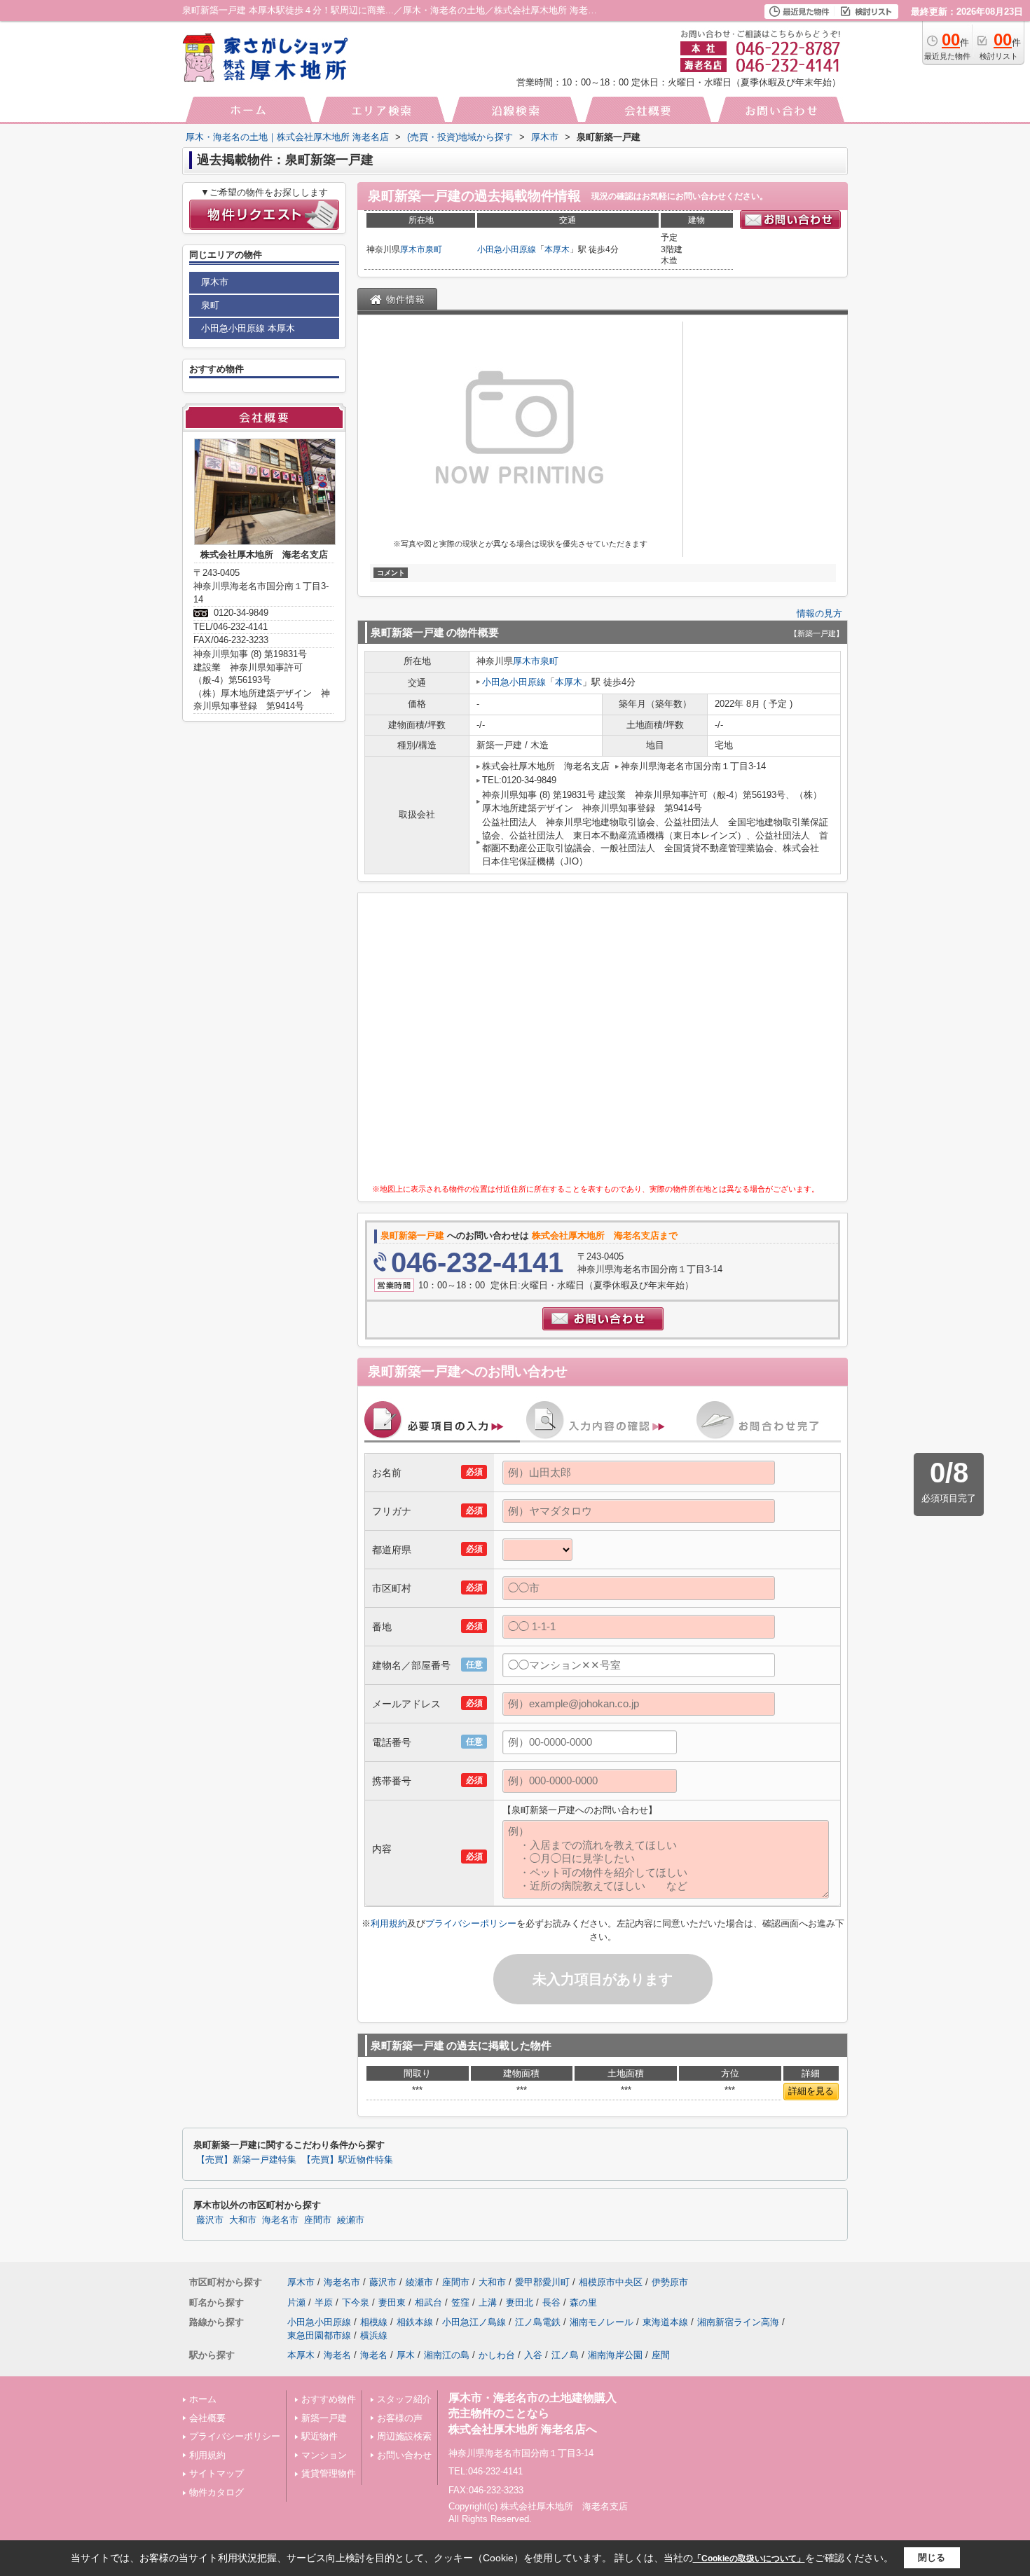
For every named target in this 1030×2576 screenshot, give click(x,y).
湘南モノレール (602, 2322)
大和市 (243, 2220)
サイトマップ (217, 2473)
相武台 (428, 2302)
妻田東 (392, 2302)
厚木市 (413, 249)
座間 (661, 2355)
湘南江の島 (447, 2355)
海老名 (337, 2355)
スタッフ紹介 (404, 2399)
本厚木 (557, 249)
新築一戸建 (324, 2418)
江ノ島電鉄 (538, 2322)
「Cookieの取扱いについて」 (749, 2558)
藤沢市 (210, 2220)
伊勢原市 (670, 2282)
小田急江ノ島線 (474, 2322)
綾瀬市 (351, 2220)
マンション (324, 2455)
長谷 (551, 2302)
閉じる (932, 2557)
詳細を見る (811, 2091)
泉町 (434, 249)
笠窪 (460, 2302)
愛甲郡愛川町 (542, 2282)
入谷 (533, 2355)
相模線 (374, 2322)
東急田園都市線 (319, 2335)
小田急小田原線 (507, 249)
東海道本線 (665, 2322)
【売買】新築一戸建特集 (246, 2160)
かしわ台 (497, 2355)
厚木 (406, 2355)
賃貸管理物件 (329, 2473)
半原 (324, 2302)
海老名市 (280, 2220)
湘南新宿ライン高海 (738, 2322)
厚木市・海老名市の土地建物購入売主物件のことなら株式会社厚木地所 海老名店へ (533, 2413)
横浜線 (374, 2335)
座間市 (318, 2220)
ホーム (203, 2399)
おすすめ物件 (329, 2399)
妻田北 (520, 2302)
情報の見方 (819, 613)
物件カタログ (217, 2492)
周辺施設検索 (404, 2436)
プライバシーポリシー (471, 1923)
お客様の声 (400, 2418)
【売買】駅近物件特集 (348, 2160)
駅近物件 (320, 2436)
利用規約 (389, 1923)
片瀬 (296, 2302)
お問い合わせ (404, 2455)
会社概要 (207, 2418)
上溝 (488, 2302)
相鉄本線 (415, 2322)
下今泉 (356, 2302)
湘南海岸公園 (615, 2355)
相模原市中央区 (611, 2282)
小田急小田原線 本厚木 (248, 328)
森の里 (583, 2302)
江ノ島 (565, 2355)
